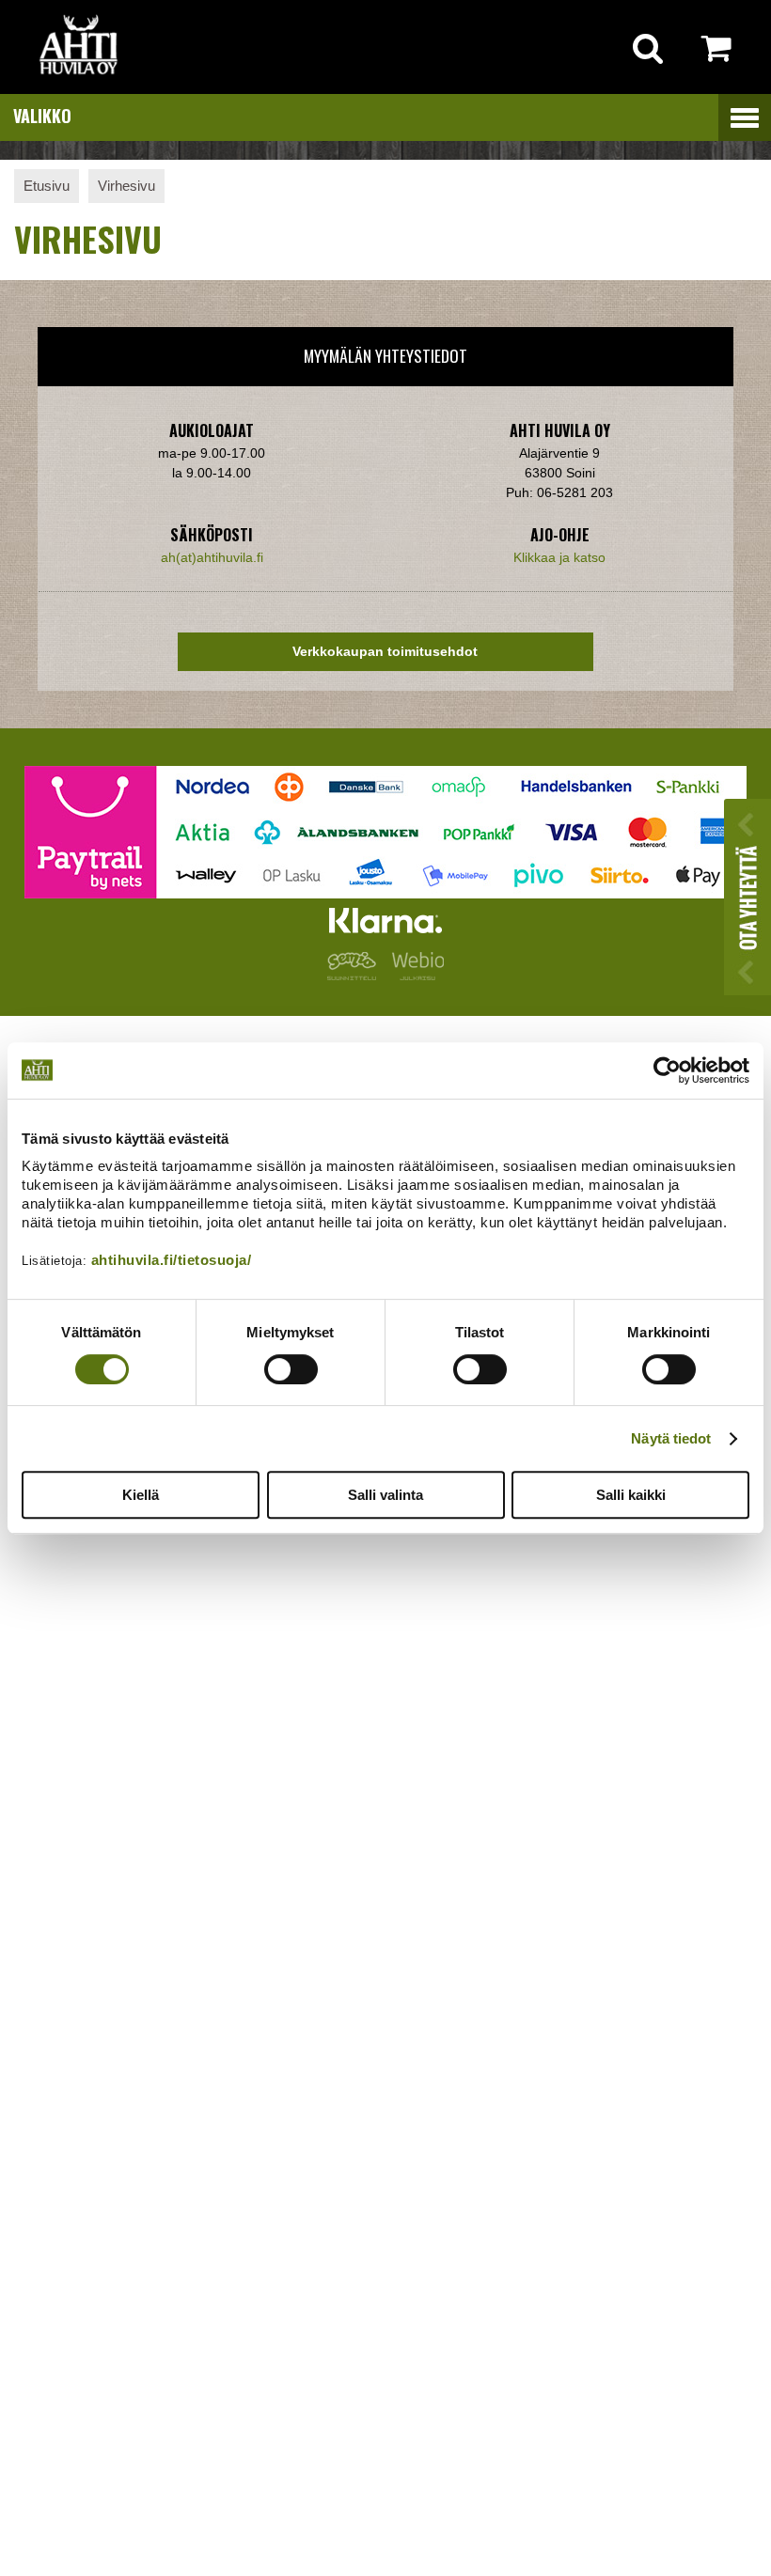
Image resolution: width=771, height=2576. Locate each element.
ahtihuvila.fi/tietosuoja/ (172, 1260)
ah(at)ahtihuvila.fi (212, 557)
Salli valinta (385, 1495)
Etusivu (47, 186)
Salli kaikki (631, 1495)
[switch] (291, 1369)
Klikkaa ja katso (559, 557)
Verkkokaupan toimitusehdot (385, 651)
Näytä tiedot (671, 1438)
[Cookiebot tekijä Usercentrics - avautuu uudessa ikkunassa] (667, 1070)
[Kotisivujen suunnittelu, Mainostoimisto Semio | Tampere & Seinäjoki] (355, 976)
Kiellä (141, 1495)
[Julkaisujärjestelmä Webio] (414, 976)
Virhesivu (126, 186)
